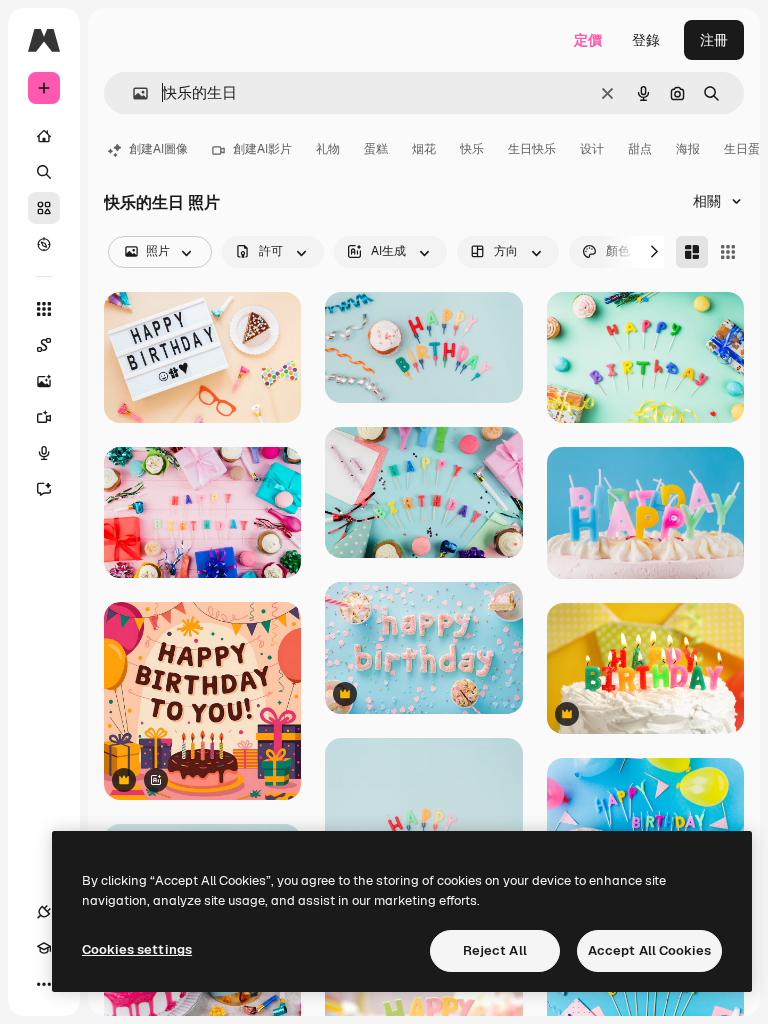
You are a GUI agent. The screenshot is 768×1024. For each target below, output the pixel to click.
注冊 (714, 40)
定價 (588, 40)
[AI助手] (44, 489)
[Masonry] (692, 252)
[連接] (44, 912)
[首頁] (44, 136)
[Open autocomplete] (132, 93)
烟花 (424, 149)
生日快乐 (532, 149)
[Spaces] (44, 345)
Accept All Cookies (649, 950)
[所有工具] (44, 309)
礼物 (328, 149)
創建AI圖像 (158, 149)
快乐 (472, 149)
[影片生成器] (44, 417)
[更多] (44, 984)
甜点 (640, 149)
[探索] (44, 244)
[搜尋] (44, 172)
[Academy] (44, 948)
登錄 (646, 40)
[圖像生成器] (44, 381)
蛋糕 (376, 149)
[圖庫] (44, 208)
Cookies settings (137, 949)
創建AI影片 (262, 149)
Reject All (495, 950)
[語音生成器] (44, 453)
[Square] (728, 252)
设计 (592, 149)
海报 (688, 149)
